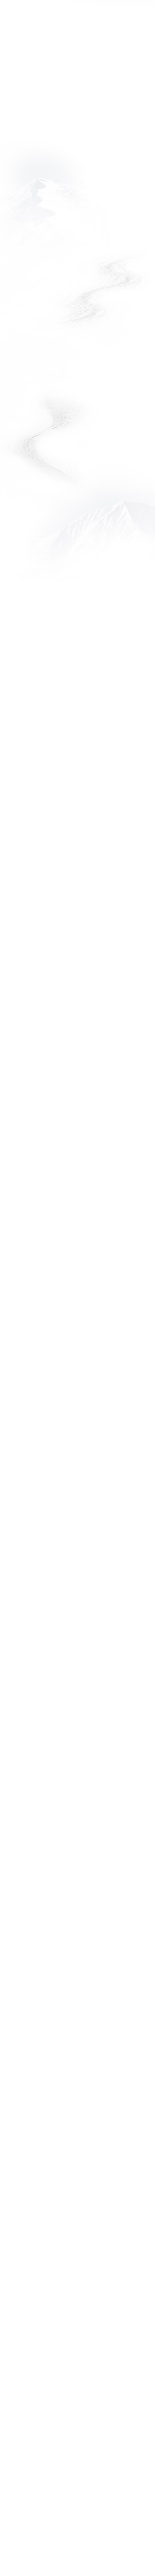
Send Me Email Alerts (57, 2387)
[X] (69, 2501)
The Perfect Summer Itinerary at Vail (75, 399)
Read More (77, 457)
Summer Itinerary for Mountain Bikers (57, 1547)
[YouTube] (121, 2501)
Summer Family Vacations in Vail (73, 796)
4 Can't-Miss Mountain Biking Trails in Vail (75, 1167)
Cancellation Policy (30, 2469)
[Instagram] (95, 2501)
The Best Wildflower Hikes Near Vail (69, 1357)
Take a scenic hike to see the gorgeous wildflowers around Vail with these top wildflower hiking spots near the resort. (67, 1381)
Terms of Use (23, 2444)
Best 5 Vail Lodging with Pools (66, 607)
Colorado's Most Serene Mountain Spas (63, 1925)
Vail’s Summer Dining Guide (71, 2111)
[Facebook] (44, 2501)
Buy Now (91, 9)
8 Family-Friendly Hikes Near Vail (74, 1736)
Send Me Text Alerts (56, 2401)
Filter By (22, 200)
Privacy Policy (23, 2456)
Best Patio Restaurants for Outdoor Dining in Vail (69, 986)
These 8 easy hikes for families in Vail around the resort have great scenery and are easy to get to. (75, 1760)
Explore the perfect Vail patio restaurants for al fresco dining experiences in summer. (76, 1006)
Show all (77, 2210)
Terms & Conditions (32, 2432)
